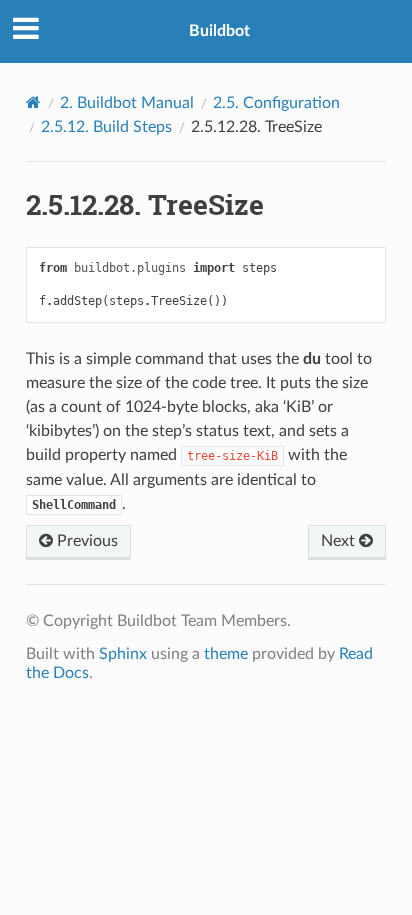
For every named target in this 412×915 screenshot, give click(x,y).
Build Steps (106, 127)
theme (226, 654)
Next (340, 541)
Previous (85, 541)
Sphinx (123, 654)
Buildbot (219, 31)
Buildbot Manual (127, 103)
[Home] (33, 102)
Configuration (276, 103)
